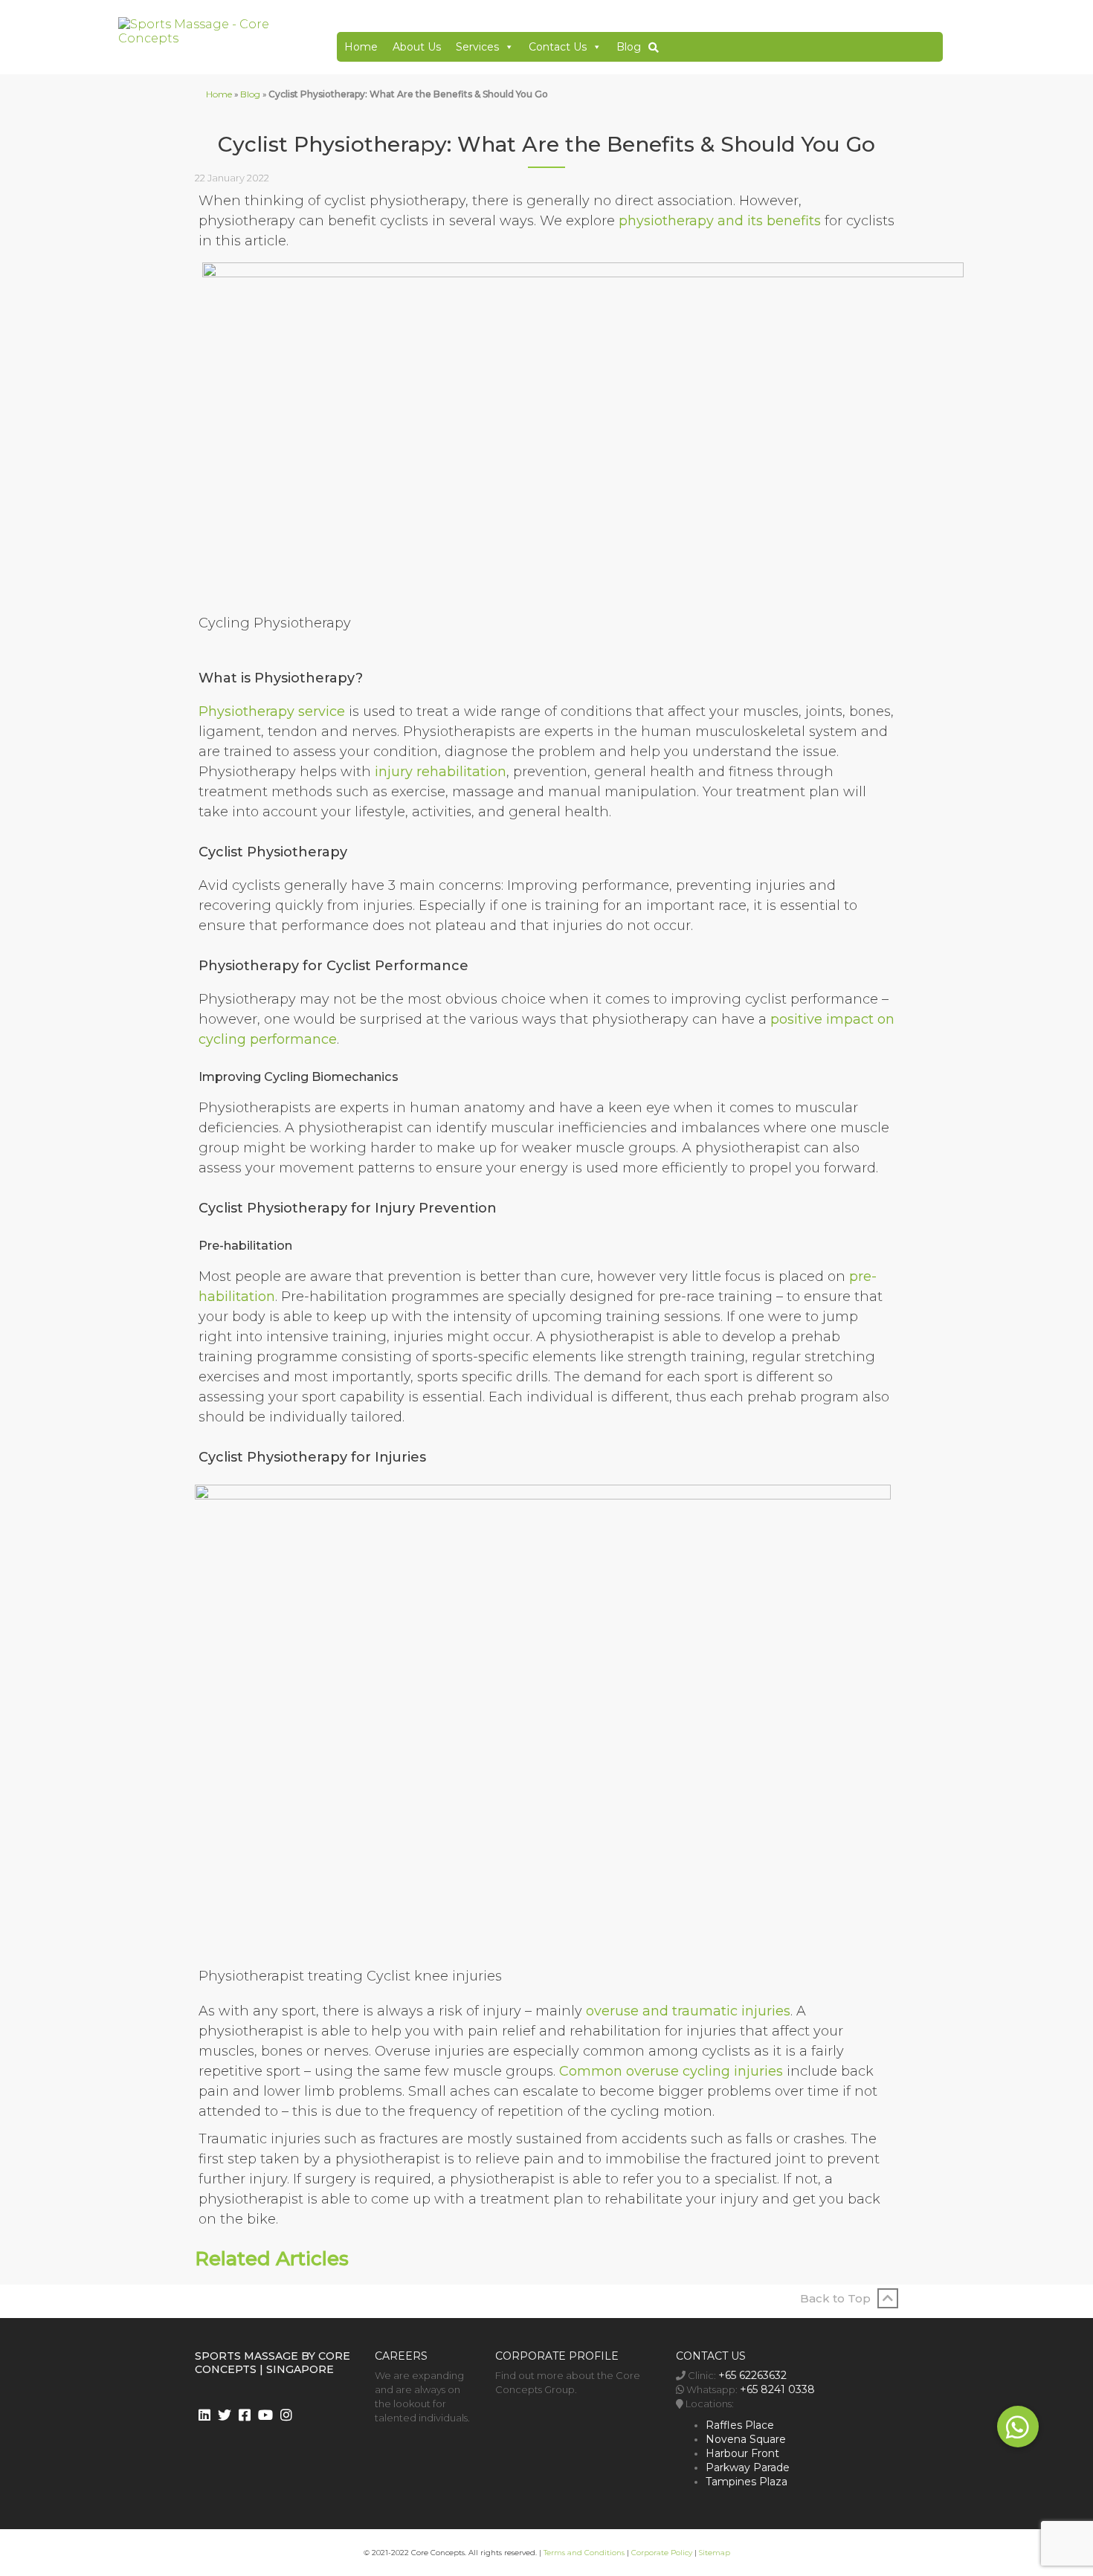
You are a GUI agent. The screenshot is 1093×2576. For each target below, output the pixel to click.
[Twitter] (225, 2415)
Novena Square (746, 2439)
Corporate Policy (662, 2553)
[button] (1018, 2427)
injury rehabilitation (441, 772)
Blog (629, 47)
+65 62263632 (752, 2375)
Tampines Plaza (747, 2482)
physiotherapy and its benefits (720, 221)
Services (477, 47)
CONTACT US (711, 2356)
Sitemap (715, 2553)
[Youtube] (265, 2415)
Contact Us (558, 47)
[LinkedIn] (204, 2415)
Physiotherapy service (272, 711)
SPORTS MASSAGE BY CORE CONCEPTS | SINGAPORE (273, 2363)
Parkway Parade (748, 2467)
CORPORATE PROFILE (557, 2356)
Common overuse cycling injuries (671, 2071)
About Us (417, 47)
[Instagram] (286, 2415)
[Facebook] (245, 2415)
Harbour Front (742, 2453)
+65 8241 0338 (777, 2389)
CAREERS (401, 2356)
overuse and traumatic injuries (688, 2011)
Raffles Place (740, 2425)
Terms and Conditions (584, 2553)
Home (361, 47)
